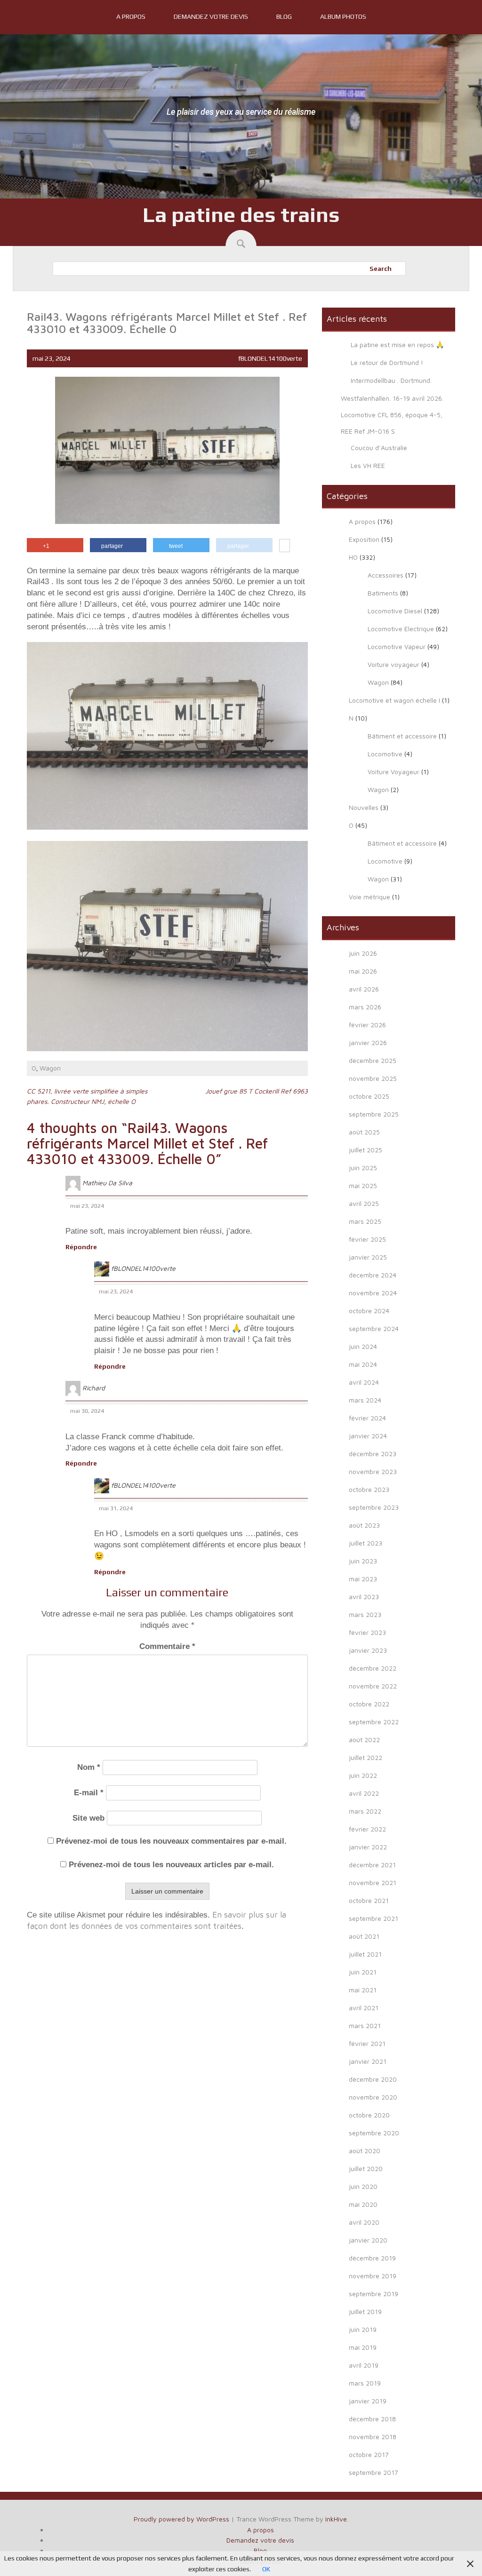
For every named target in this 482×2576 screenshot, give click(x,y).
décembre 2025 (373, 1060)
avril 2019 (364, 2365)
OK (266, 2569)
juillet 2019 (365, 2311)
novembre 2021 (373, 1882)
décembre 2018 (372, 2419)
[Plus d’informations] (285, 547)
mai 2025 (363, 1185)
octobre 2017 (369, 2454)
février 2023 (367, 1632)
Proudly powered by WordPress (181, 2519)
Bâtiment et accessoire (402, 736)
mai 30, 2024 (87, 1411)
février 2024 (367, 1418)
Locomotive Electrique (401, 629)
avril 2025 (364, 1203)
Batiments (383, 593)
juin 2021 (363, 1972)
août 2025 (364, 1132)
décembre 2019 (372, 2258)
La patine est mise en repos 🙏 (397, 345)
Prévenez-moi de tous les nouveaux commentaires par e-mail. (171, 1841)
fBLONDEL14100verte (270, 358)
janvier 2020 (368, 2240)
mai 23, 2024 (87, 1206)
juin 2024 (363, 1346)
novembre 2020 (373, 2097)
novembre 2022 (373, 1686)
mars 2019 (365, 2383)
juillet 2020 (366, 2168)
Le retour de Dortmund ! (387, 362)
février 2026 (367, 1025)
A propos (131, 16)
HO (353, 557)
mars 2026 (365, 1007)
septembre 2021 (374, 1918)
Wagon (50, 1068)
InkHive (336, 2519)
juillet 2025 (366, 1150)
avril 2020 (364, 2222)
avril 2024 (364, 1382)
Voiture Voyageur (394, 772)
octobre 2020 (369, 2115)
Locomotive (385, 754)
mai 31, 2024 (116, 1508)
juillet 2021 (365, 1954)
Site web (88, 1818)
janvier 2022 (368, 1847)
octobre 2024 (369, 1311)
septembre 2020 (374, 2133)
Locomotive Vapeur (397, 646)
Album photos (343, 16)
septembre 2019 (374, 2294)
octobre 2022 (369, 1704)
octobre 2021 (369, 1900)
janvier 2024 (368, 1436)
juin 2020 (363, 2186)
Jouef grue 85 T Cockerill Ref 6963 (257, 1091)
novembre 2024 (373, 1293)
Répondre (81, 1247)
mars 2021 (365, 2025)
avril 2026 (364, 989)
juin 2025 (363, 1168)
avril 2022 (364, 1793)
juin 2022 (363, 1775)
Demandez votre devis (211, 16)
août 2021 (364, 1936)
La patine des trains (241, 214)
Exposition (364, 539)
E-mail (89, 1793)
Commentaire (167, 1646)
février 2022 (367, 1829)
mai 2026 (363, 971)
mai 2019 (363, 2347)
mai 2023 (363, 1579)
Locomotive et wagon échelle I (394, 700)
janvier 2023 (368, 1650)
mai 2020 (363, 2204)
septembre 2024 (374, 1328)
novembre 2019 (373, 2276)
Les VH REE (368, 465)
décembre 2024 (373, 1275)
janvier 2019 (368, 2401)
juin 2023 (363, 1561)
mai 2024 (363, 1364)
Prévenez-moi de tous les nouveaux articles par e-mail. (171, 1865)
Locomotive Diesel (395, 611)
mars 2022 (365, 1811)
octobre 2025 (369, 1096)
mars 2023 (365, 1614)
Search (381, 269)
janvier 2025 (368, 1257)
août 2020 (365, 2151)
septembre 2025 (374, 1114)
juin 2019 (363, 2329)
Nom (89, 1767)
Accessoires (386, 575)
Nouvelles (364, 807)
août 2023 (364, 1525)
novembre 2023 (373, 1471)
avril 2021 (364, 2008)
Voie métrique (370, 897)
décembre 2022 (373, 1668)
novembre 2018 (373, 2437)
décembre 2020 (373, 2079)
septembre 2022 (374, 1722)
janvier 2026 (368, 1042)
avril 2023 (364, 1597)
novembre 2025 (373, 1078)
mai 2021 (363, 1990)
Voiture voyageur (394, 664)
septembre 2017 (374, 2472)
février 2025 (367, 1239)
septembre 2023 (374, 1507)
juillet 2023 (366, 1543)
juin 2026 (363, 953)
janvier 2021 (368, 2061)
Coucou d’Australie (379, 448)
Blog (284, 16)
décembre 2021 (372, 1865)
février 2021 (367, 2043)
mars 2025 (365, 1221)
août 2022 (364, 1740)
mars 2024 (365, 1400)
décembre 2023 (373, 1454)
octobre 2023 (369, 1489)
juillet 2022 (366, 1757)
